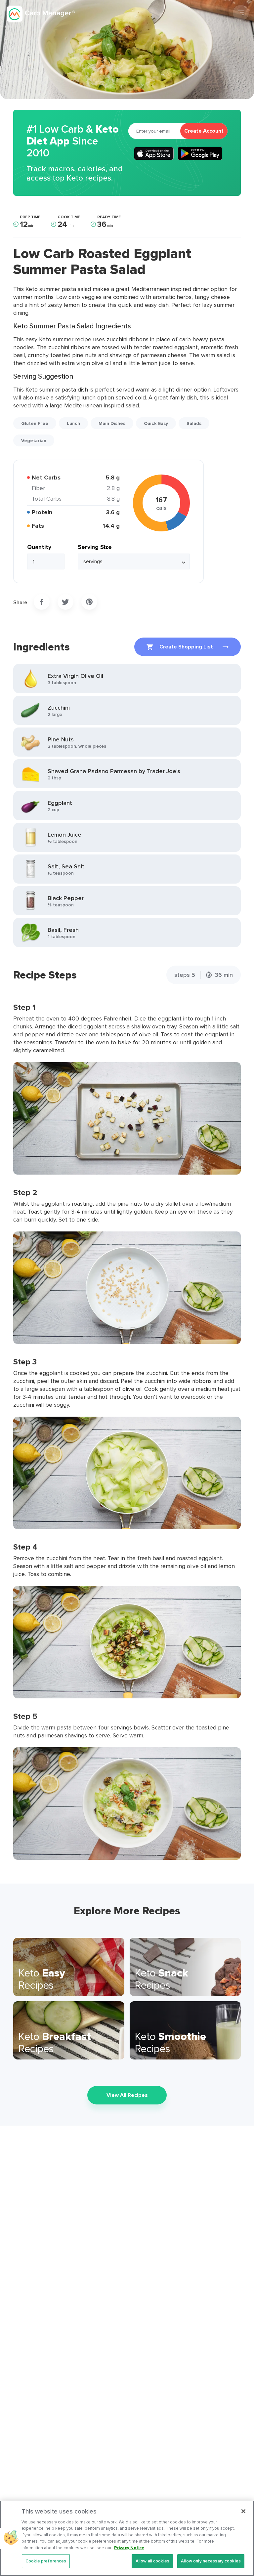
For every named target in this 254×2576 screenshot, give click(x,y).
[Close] (243, 2511)
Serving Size (95, 547)
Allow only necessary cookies (211, 2561)
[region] (127, 2538)
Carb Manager (41, 14)
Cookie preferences (46, 2561)
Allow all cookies (152, 2561)
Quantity (39, 547)
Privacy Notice (129, 2548)
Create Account (204, 131)
